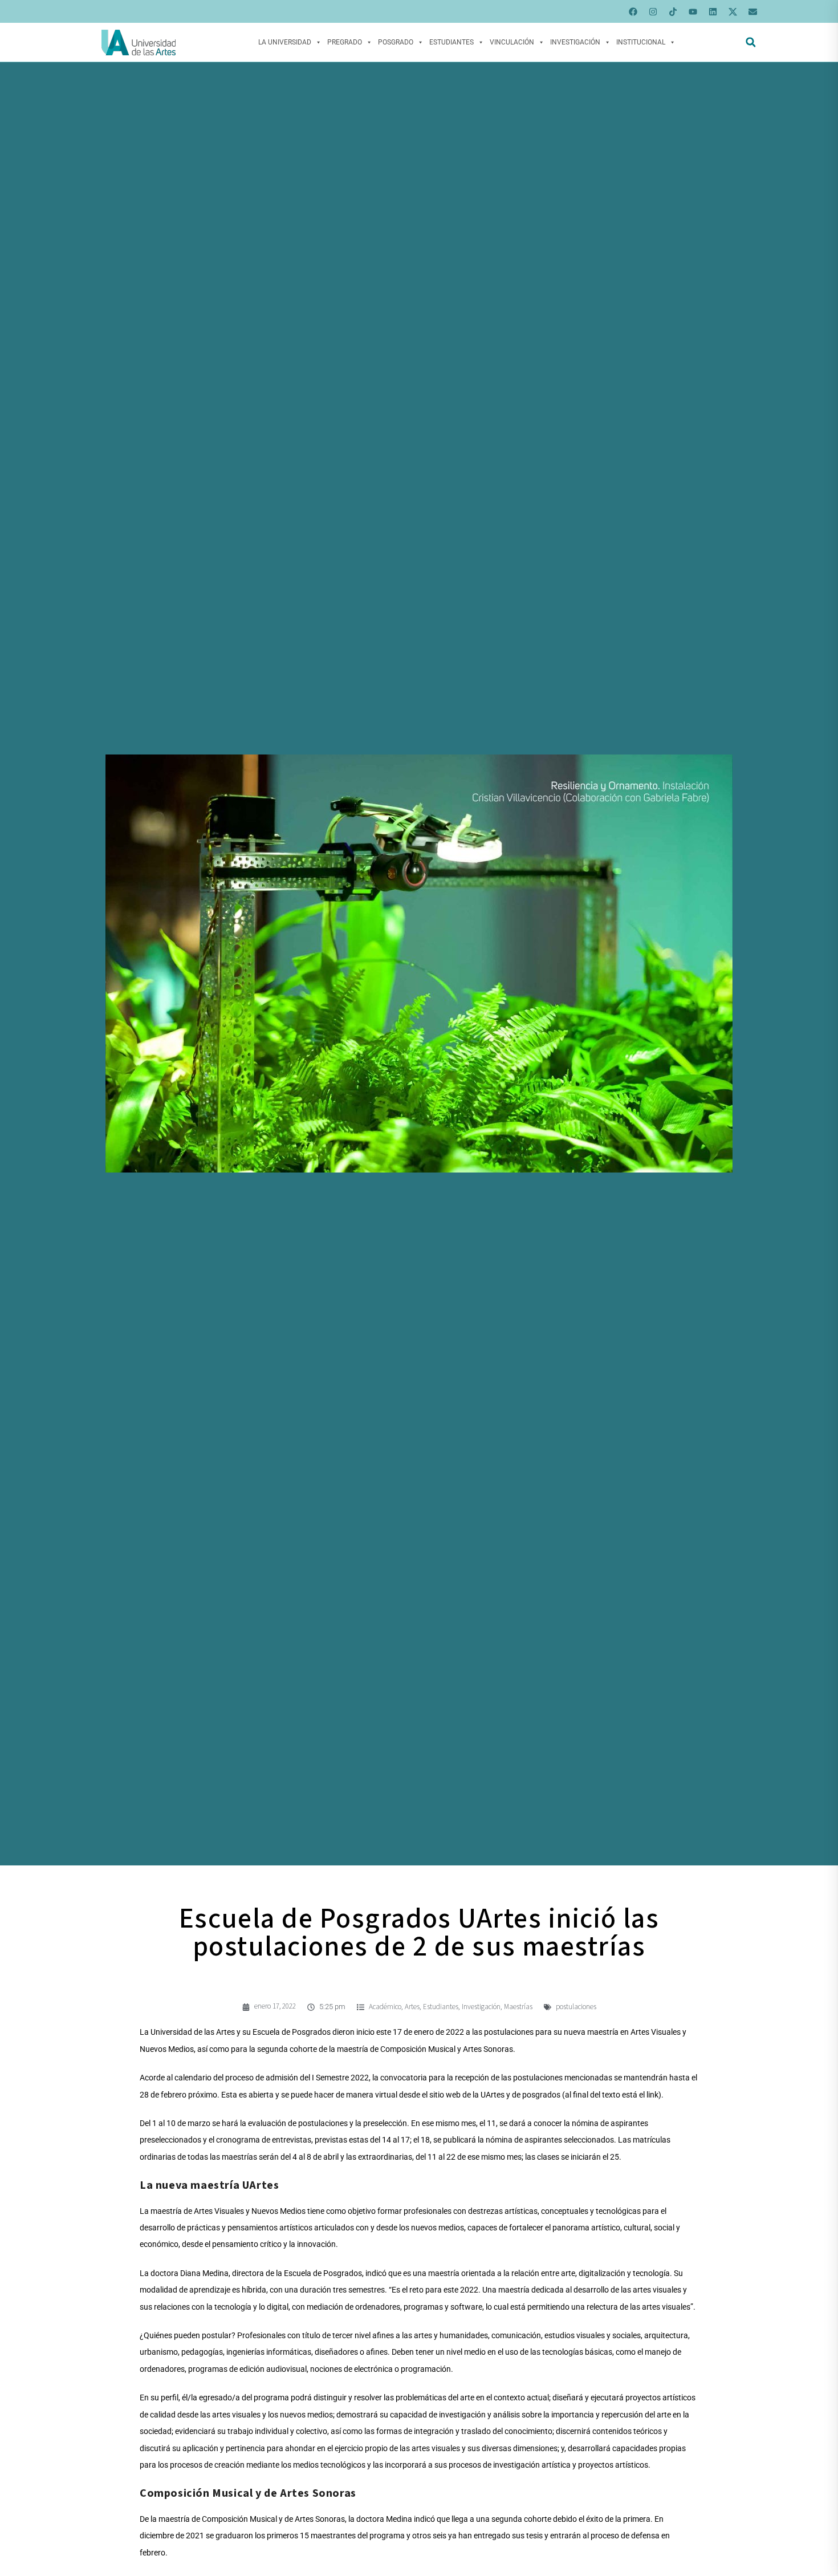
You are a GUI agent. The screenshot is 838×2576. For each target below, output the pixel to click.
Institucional (641, 42)
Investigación (575, 42)
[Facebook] (633, 11)
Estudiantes (451, 42)
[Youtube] (693, 11)
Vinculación (512, 42)
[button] (750, 42)
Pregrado (345, 42)
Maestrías (518, 2007)
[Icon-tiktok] (673, 11)
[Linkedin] (713, 11)
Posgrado (396, 42)
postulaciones (576, 2007)
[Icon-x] (733, 11)
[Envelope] (752, 11)
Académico (385, 2007)
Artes (412, 2007)
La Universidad (285, 42)
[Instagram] (653, 11)
